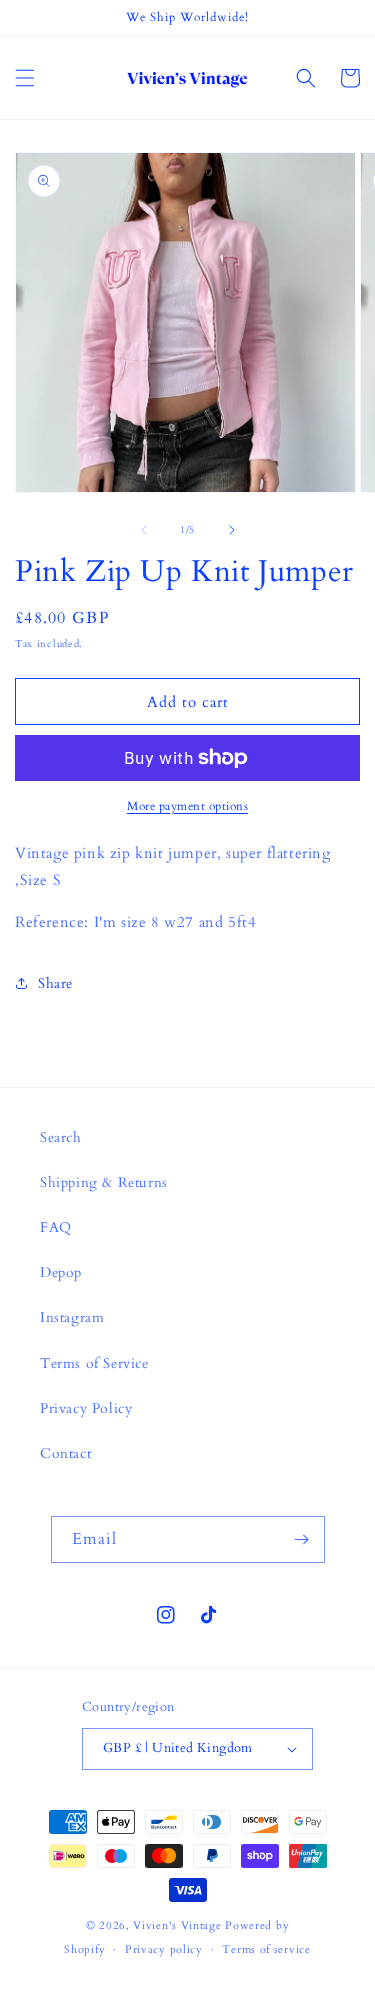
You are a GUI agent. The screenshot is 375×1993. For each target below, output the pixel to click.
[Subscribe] (302, 1539)
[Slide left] (144, 530)
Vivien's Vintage (177, 1925)
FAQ (56, 1227)
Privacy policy (164, 1949)
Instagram (72, 1317)
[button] (25, 78)
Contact (65, 1453)
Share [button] (55, 983)
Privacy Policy (86, 1408)
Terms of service (266, 1949)
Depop (61, 1272)
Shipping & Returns (104, 1182)
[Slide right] (232, 530)
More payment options (187, 806)
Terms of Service (94, 1363)
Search (61, 1137)
